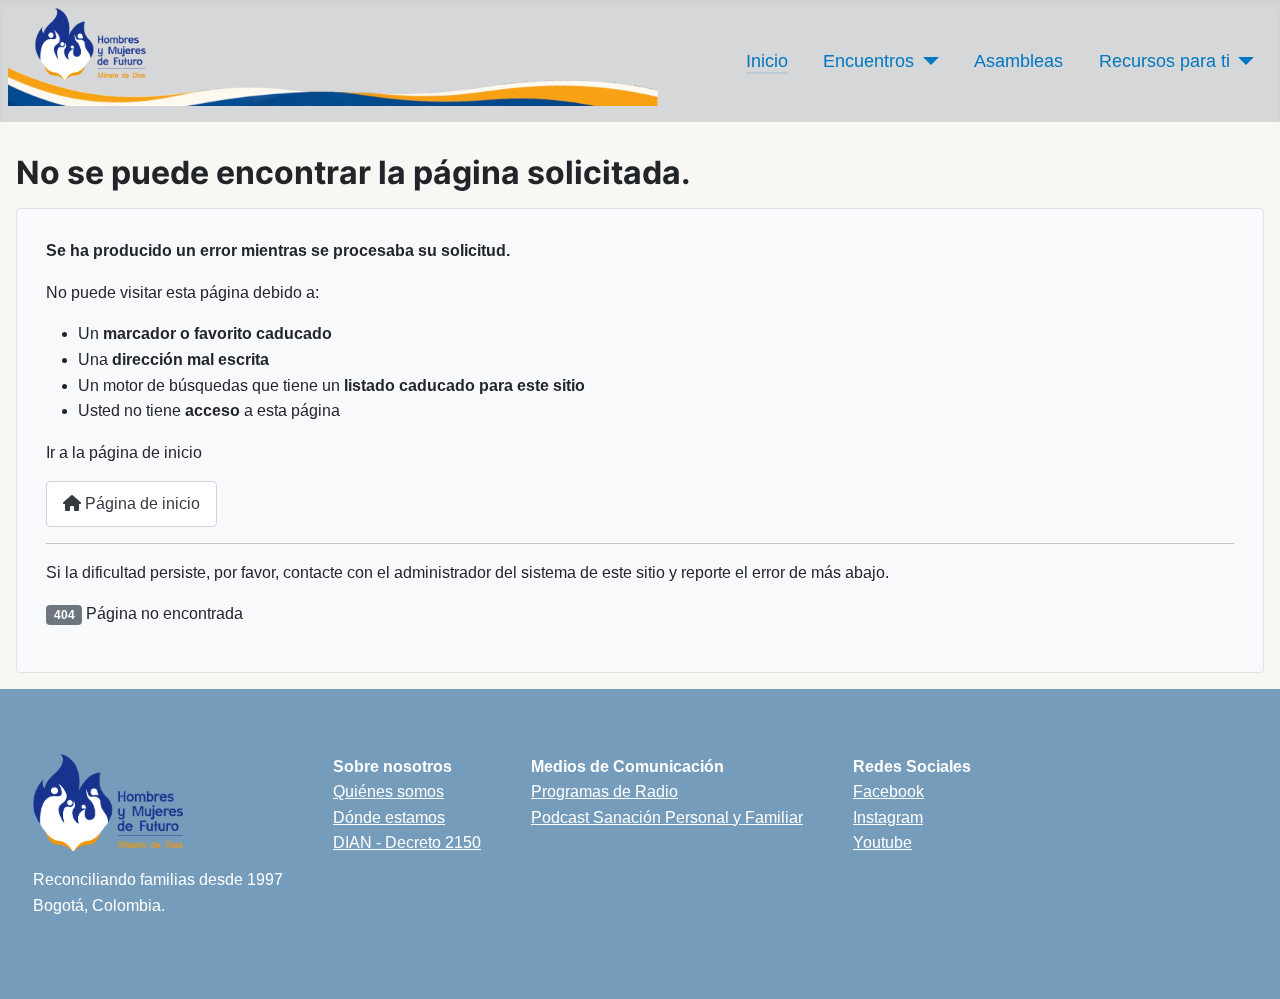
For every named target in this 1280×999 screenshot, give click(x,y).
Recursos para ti (1164, 61)
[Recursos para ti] (1242, 61)
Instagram (888, 817)
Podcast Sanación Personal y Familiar (667, 817)
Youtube (882, 842)
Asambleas (1018, 61)
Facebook (888, 791)
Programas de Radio (604, 791)
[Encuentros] (926, 61)
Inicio (767, 61)
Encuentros (868, 61)
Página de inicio (140, 503)
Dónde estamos (389, 817)
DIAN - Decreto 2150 (407, 842)
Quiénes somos (388, 791)
